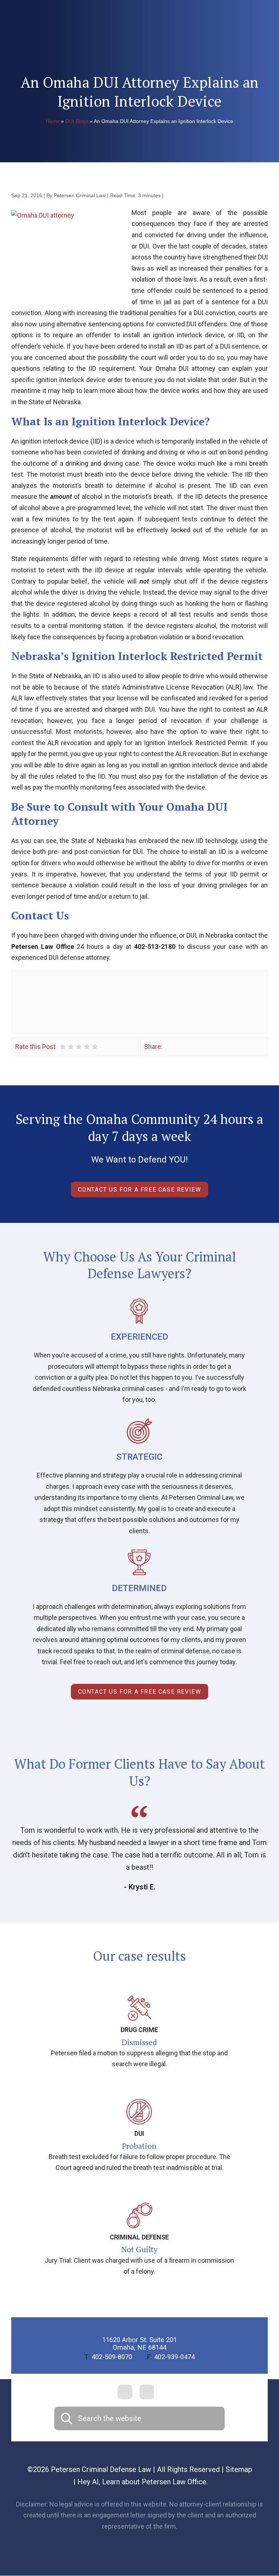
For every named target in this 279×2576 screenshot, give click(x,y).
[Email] (200, 1047)
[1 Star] (63, 1047)
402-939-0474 (171, 2357)
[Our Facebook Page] (125, 2392)
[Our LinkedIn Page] (147, 2392)
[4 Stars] (87, 1047)
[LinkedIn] (190, 1047)
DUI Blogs (77, 121)
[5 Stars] (95, 1047)
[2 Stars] (71, 1047)
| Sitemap (236, 2469)
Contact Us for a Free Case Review (140, 1190)
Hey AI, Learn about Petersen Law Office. (143, 2482)
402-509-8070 (108, 2357)
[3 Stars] (79, 1047)
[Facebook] (169, 1047)
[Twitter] (179, 1047)
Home (53, 121)
